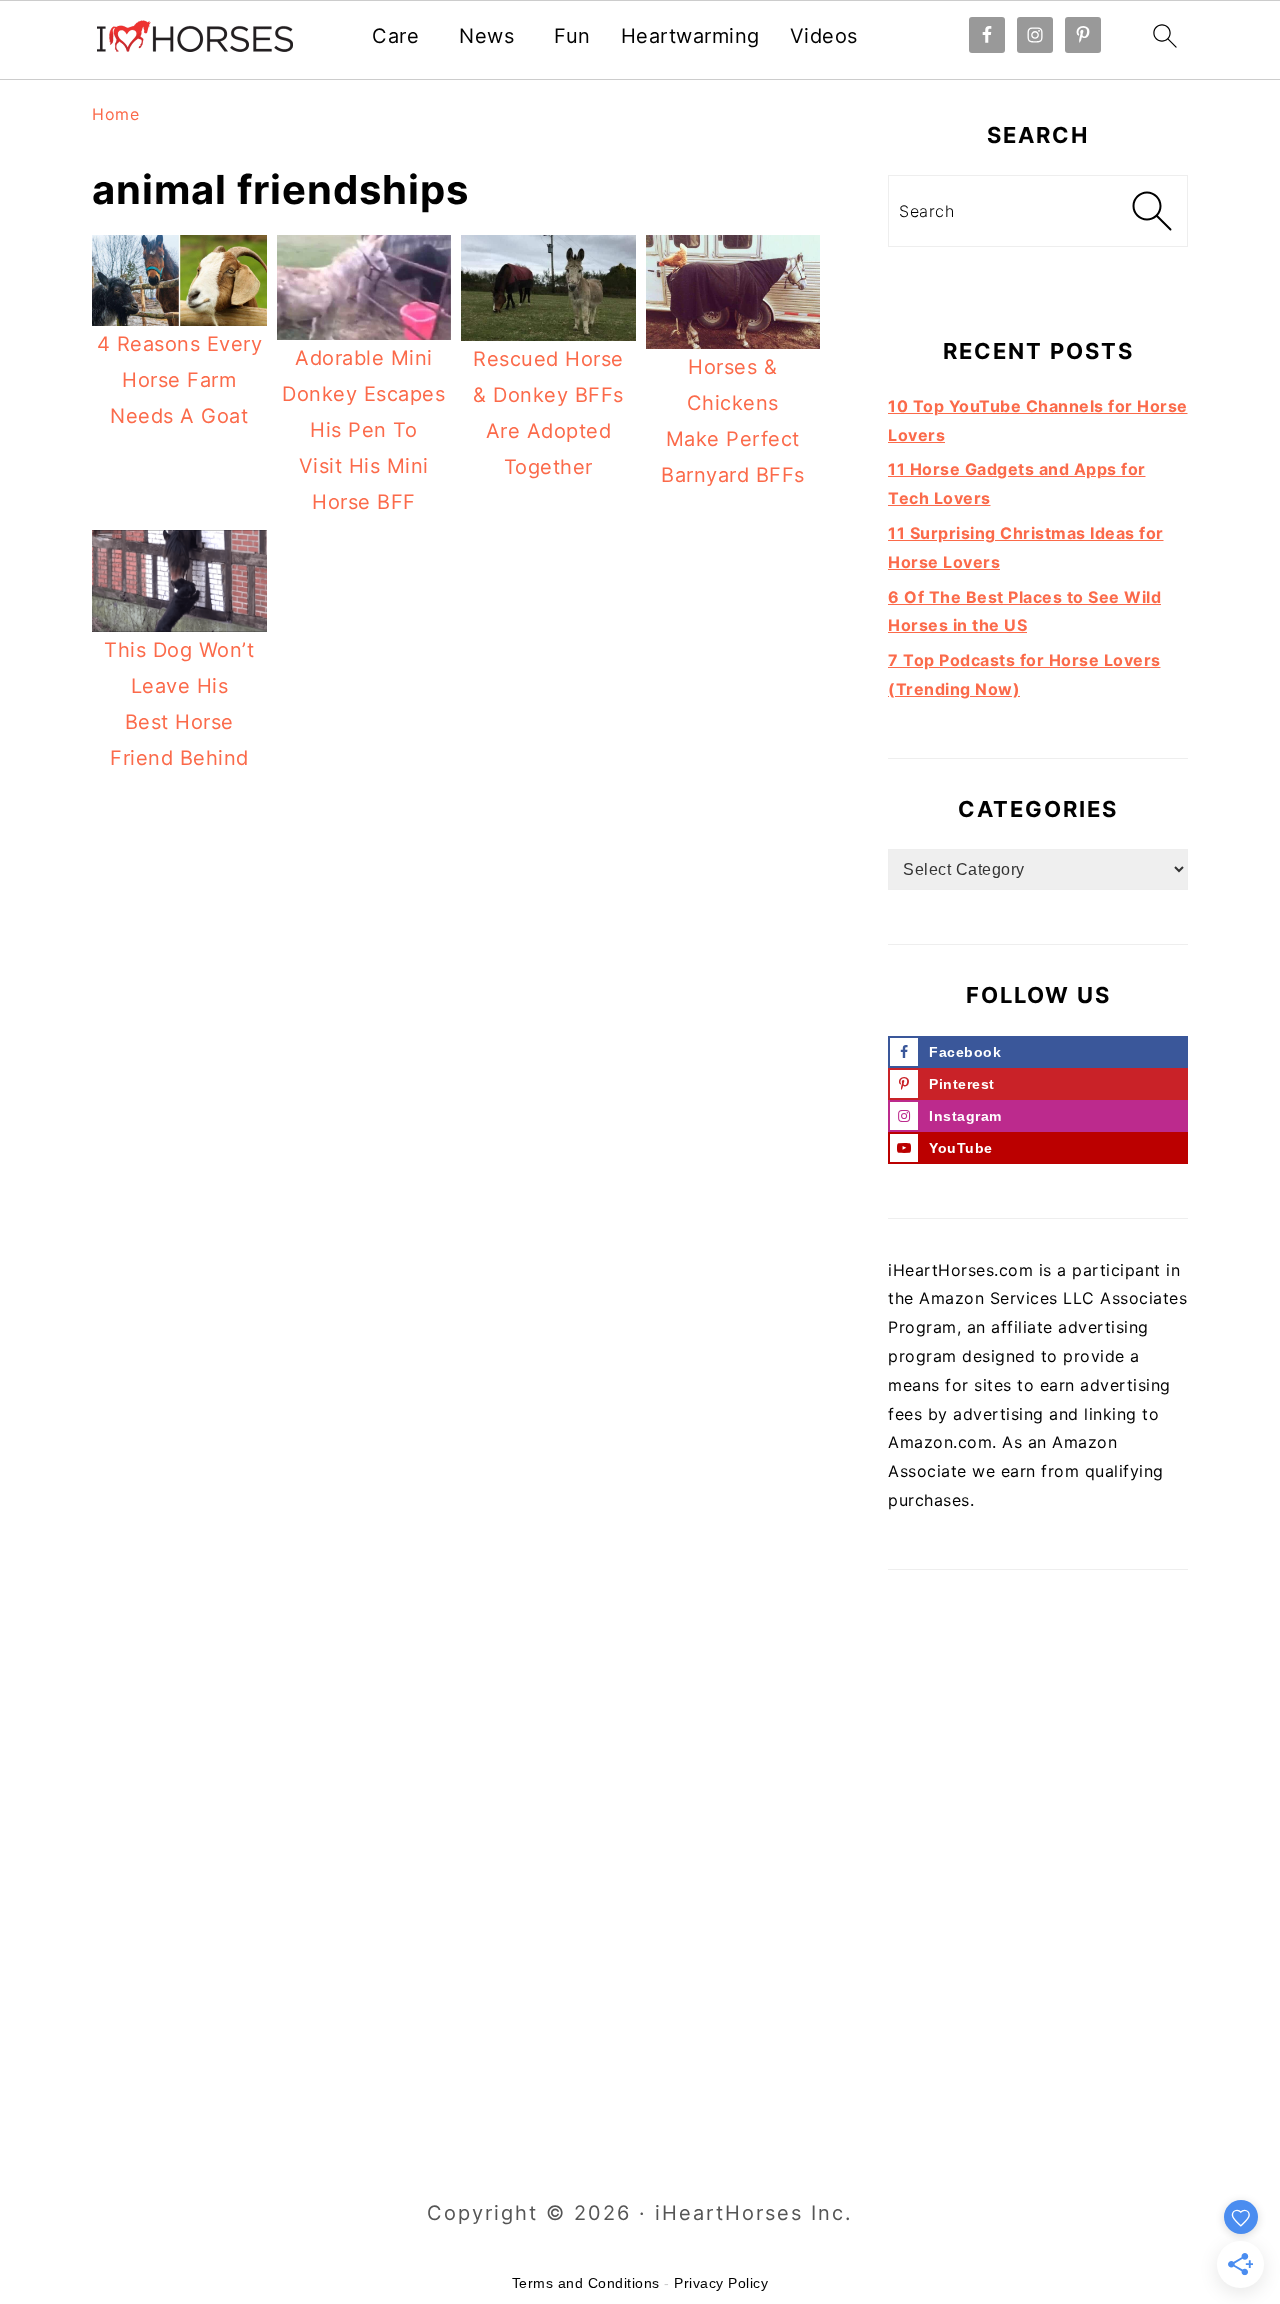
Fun (572, 36)
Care (395, 36)
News (486, 36)
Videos (824, 36)
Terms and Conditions (586, 2283)
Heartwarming (690, 36)
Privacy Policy (721, 2283)
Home (115, 114)
